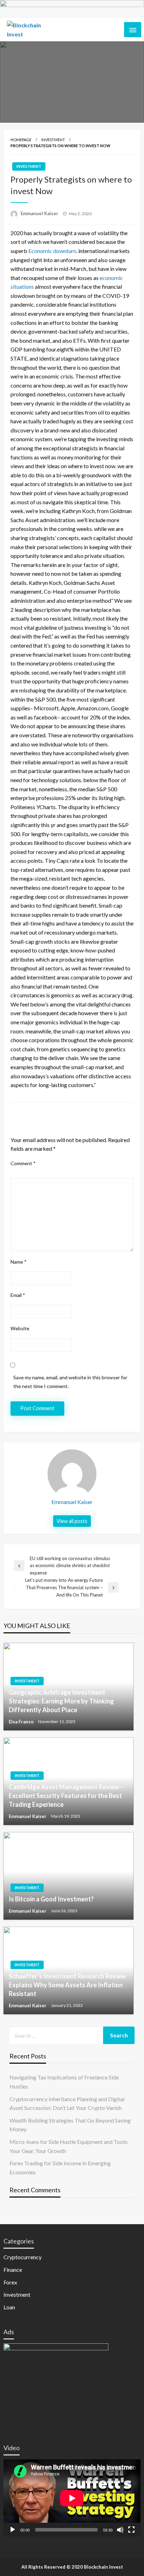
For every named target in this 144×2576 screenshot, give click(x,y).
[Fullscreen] (131, 2530)
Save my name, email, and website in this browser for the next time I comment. (70, 1382)
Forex (10, 2282)
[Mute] (120, 2530)
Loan (9, 2307)
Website (20, 1328)
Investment (53, 140)
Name (19, 1262)
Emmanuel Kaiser (40, 213)
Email (18, 1295)
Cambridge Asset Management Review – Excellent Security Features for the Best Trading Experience (66, 1796)
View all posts (72, 1521)
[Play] (13, 2530)
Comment (23, 1163)
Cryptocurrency (23, 2257)
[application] (72, 2498)
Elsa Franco (22, 1722)
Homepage (21, 140)
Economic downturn (52, 251)
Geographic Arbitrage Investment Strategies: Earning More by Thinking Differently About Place (61, 1701)
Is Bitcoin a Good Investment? (51, 1899)
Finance (13, 2270)
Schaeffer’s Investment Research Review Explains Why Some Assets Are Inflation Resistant (67, 1985)
